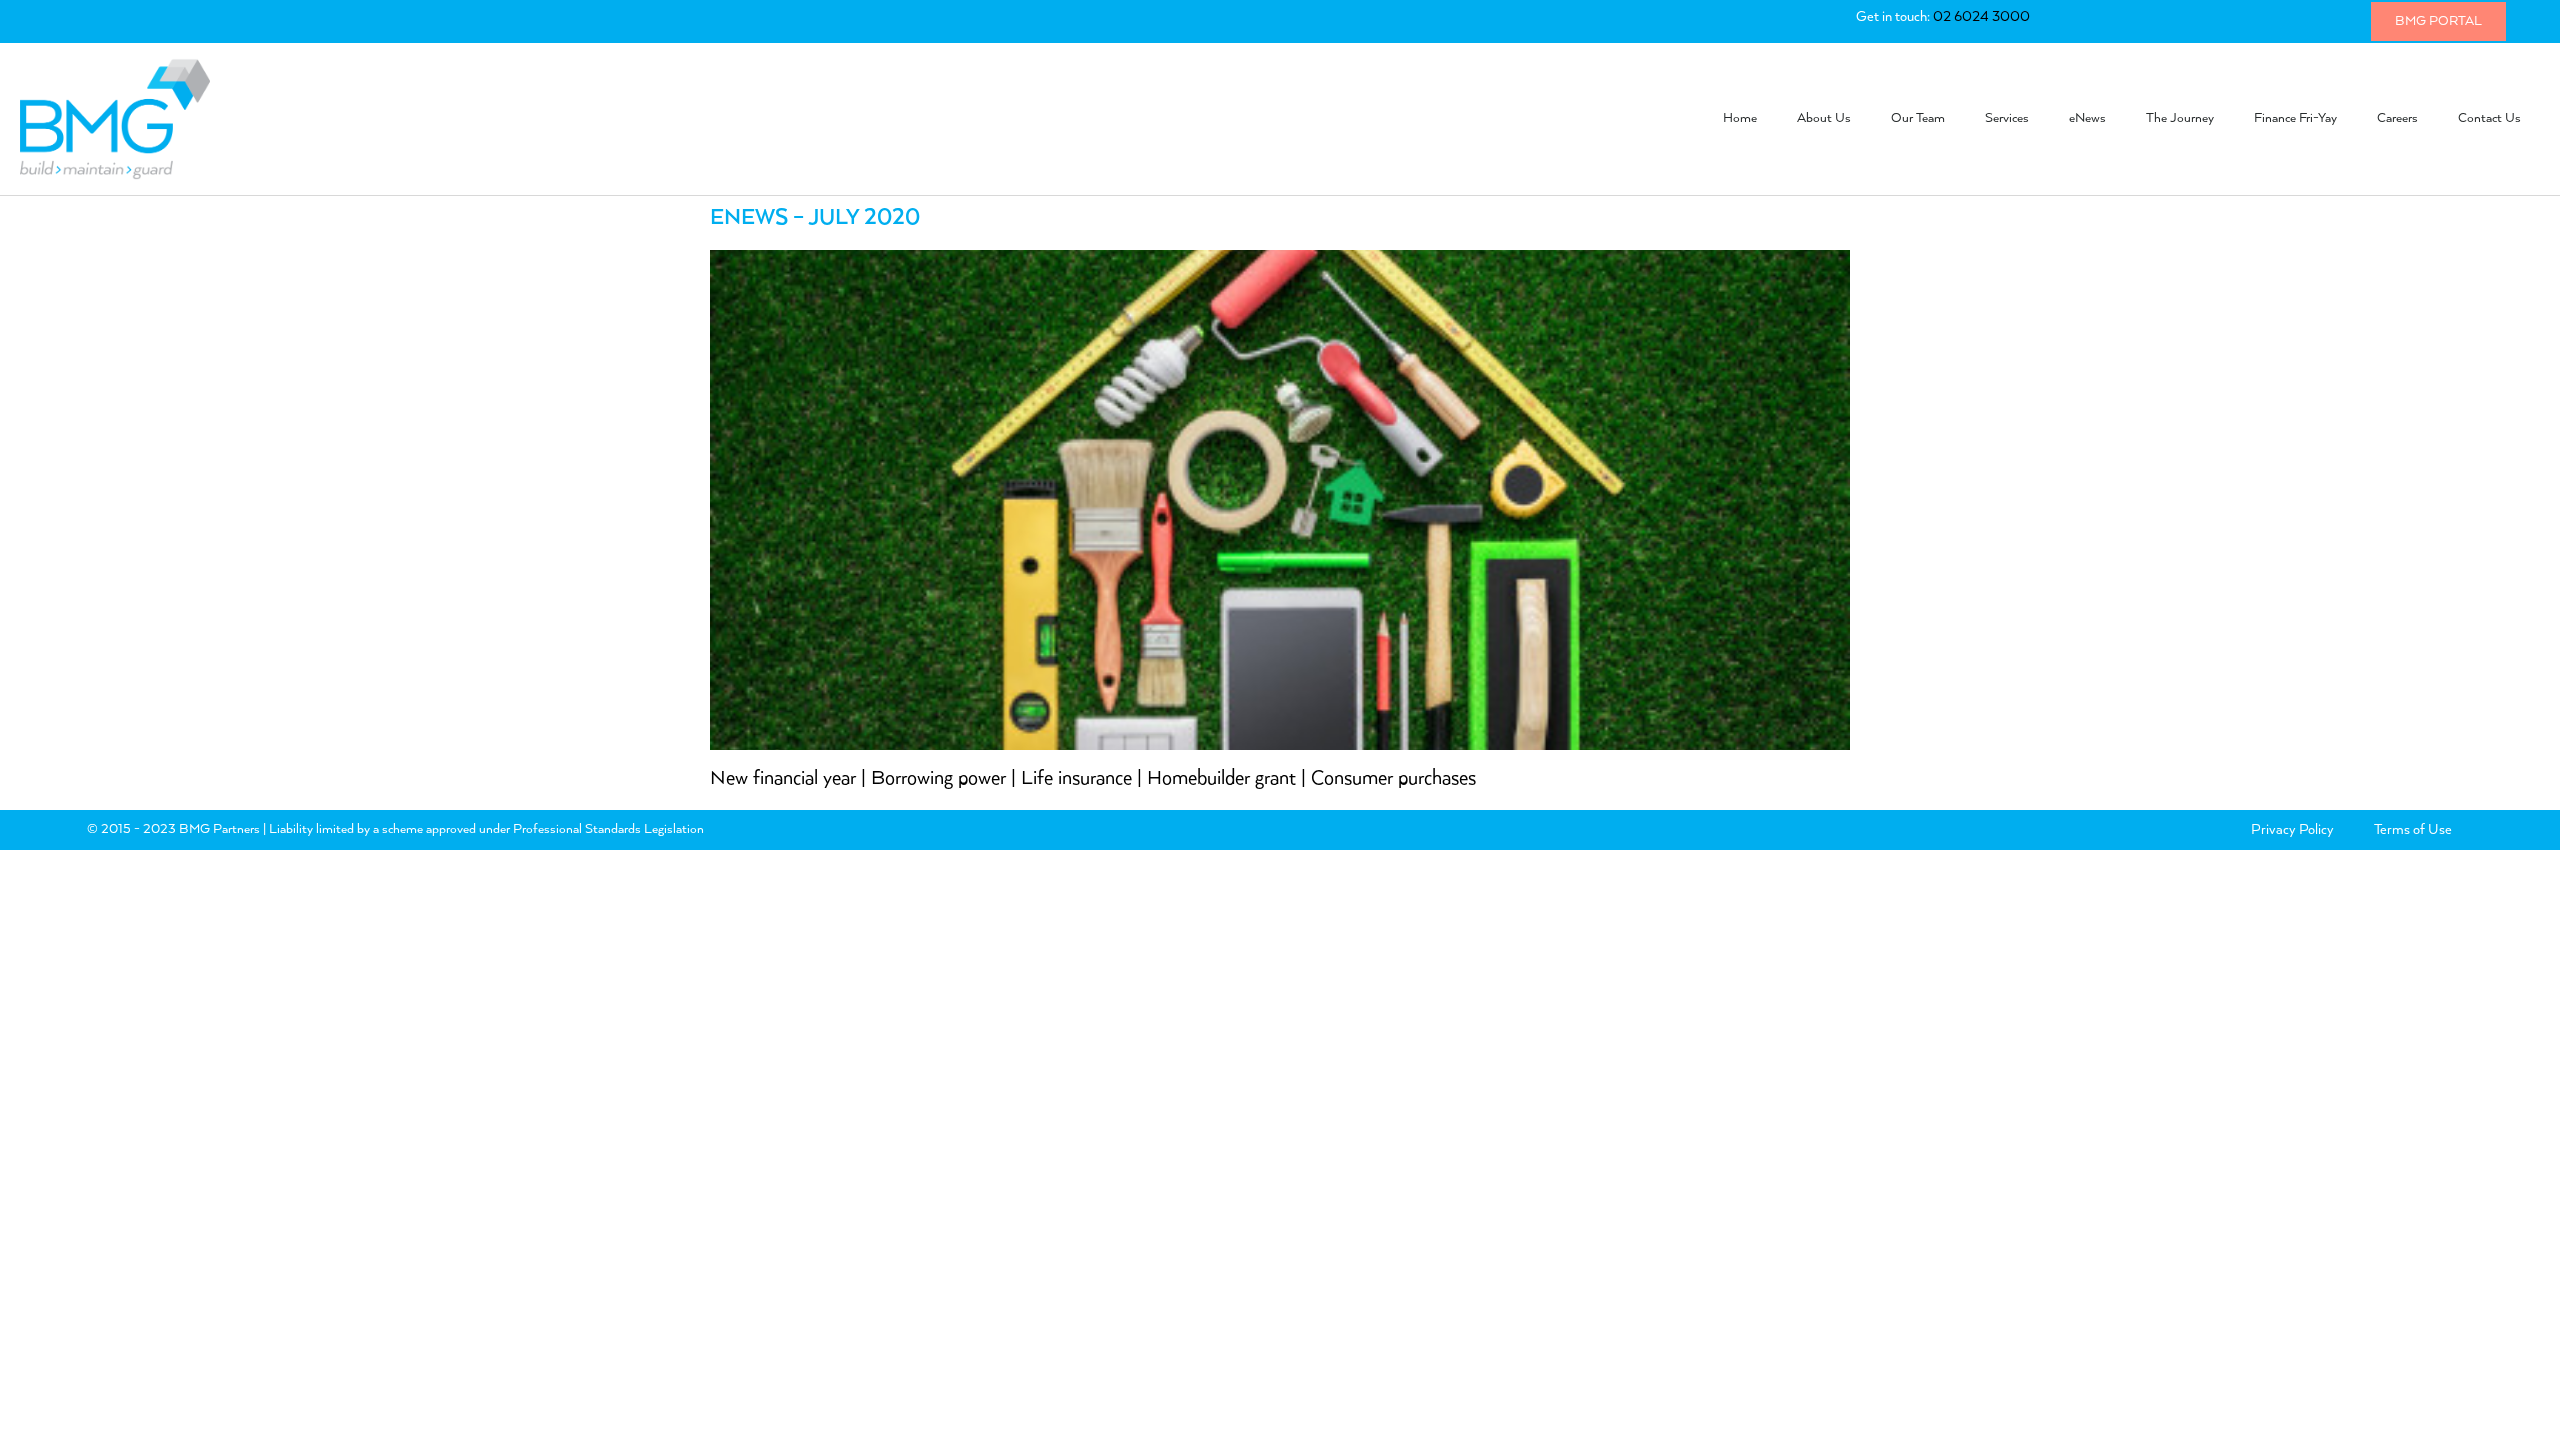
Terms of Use (2413, 830)
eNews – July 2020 (815, 218)
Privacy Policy (2292, 830)
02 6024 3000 (1981, 17)
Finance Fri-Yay (2295, 118)
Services (2007, 118)
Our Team (1918, 118)
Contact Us (2489, 118)
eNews (2087, 118)
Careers (2397, 118)
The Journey (2180, 118)
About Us (1824, 118)
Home (1740, 118)
